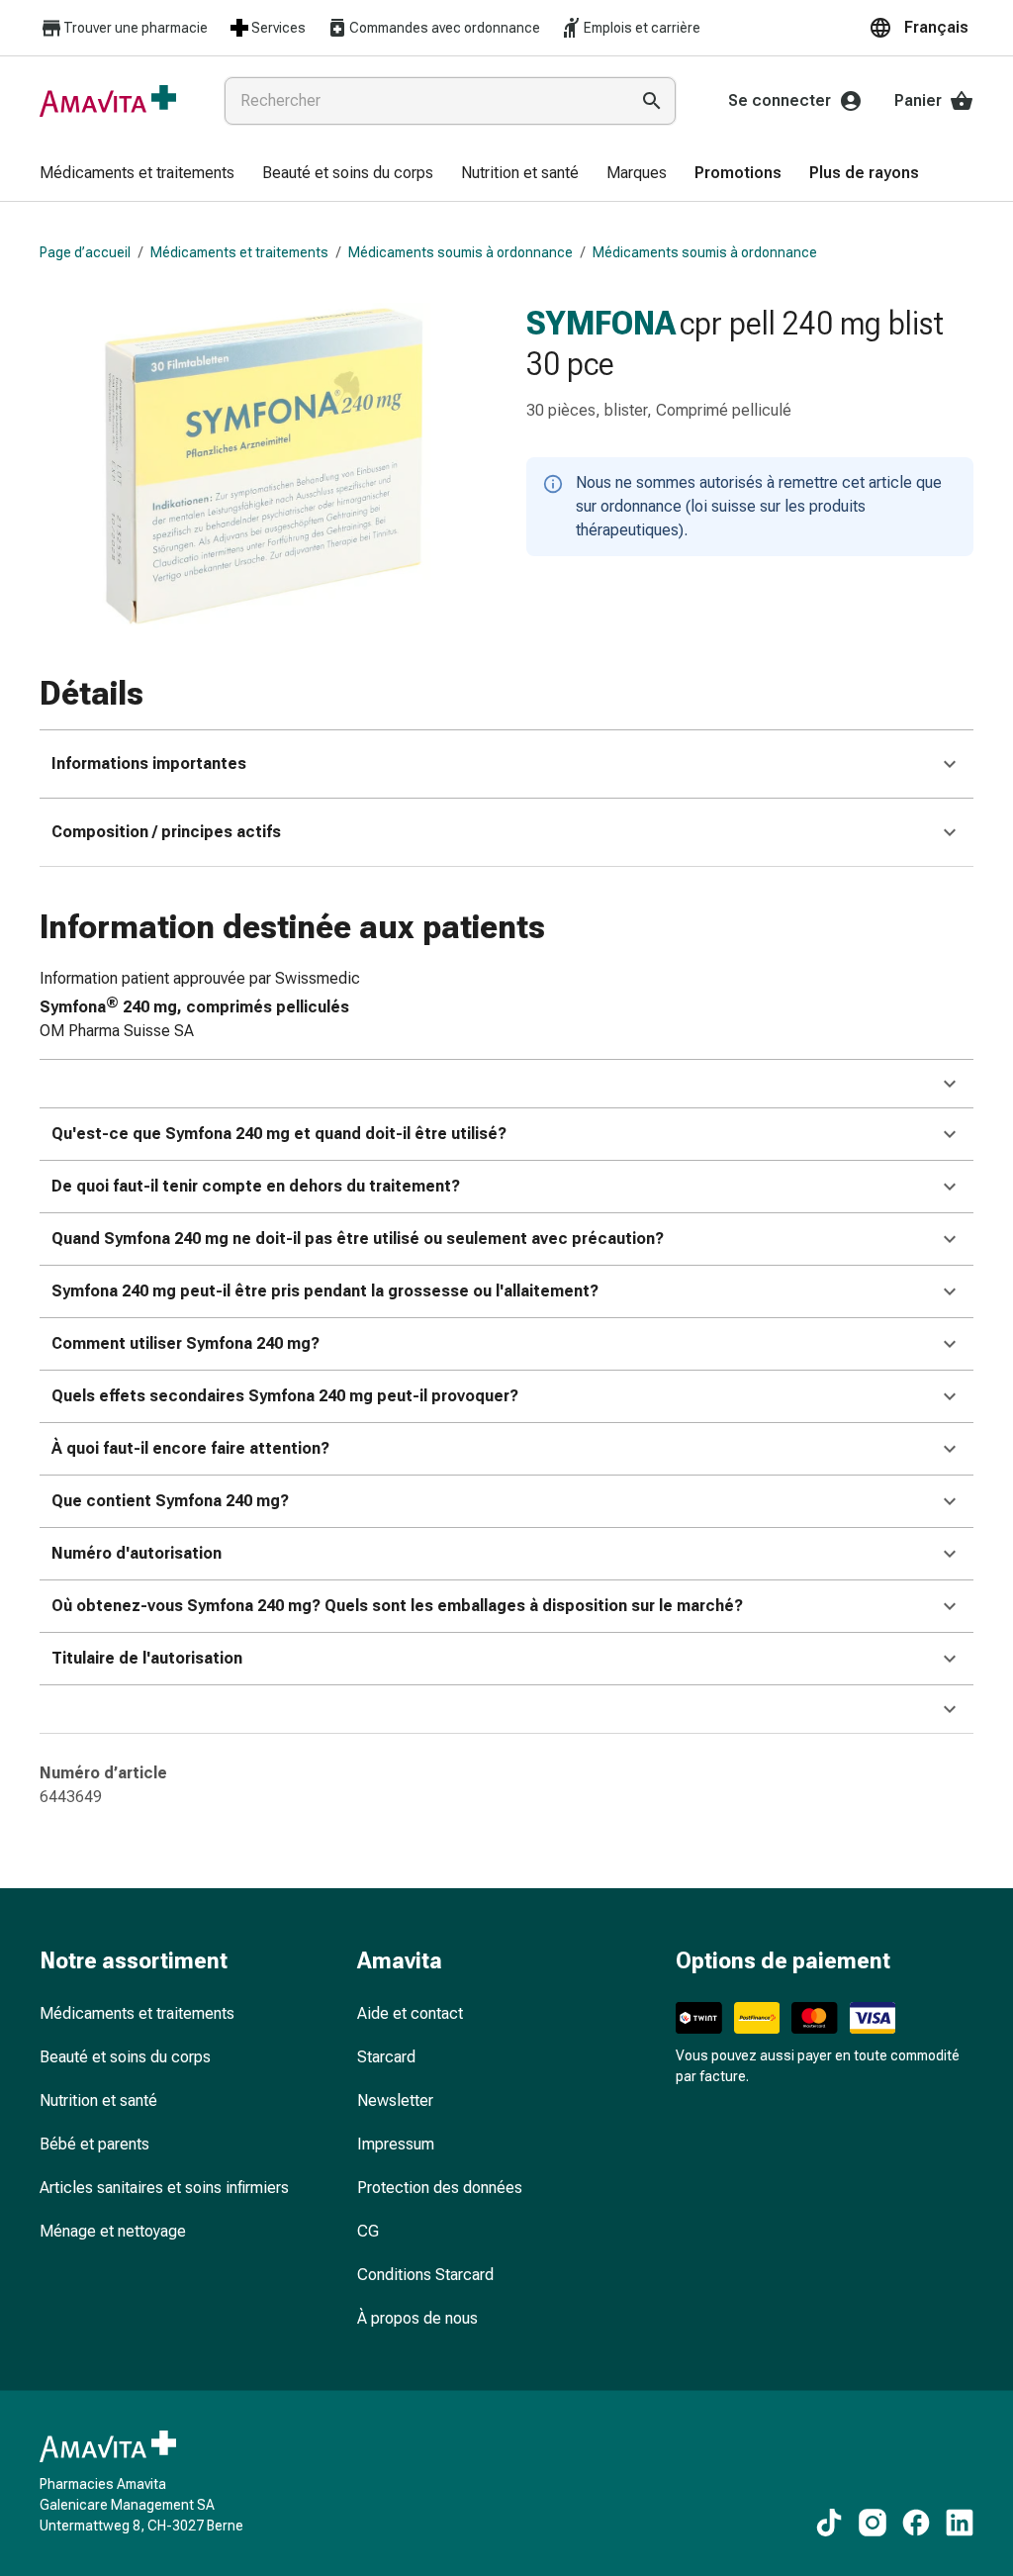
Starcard (386, 2057)
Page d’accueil (85, 252)
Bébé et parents (94, 2144)
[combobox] (422, 101)
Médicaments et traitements (239, 252)
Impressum (396, 2144)
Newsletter (395, 2100)
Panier (918, 100)
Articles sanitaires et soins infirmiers (164, 2188)
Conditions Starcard (425, 2275)
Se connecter (780, 100)
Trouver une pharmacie (136, 28)
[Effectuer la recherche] (652, 101)
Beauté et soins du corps (125, 2057)
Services (278, 28)
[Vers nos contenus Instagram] (873, 2523)
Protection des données (440, 2188)
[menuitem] (137, 174)
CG (368, 2231)
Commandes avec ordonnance (445, 28)
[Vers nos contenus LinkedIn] (960, 2523)
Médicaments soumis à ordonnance (460, 252)
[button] (921, 28)
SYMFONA (601, 323)
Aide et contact (410, 2013)
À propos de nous (417, 2318)
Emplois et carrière (642, 28)
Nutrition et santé (98, 2100)
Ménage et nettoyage (113, 2231)
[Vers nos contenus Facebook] (916, 2523)
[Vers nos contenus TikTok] (829, 2523)
